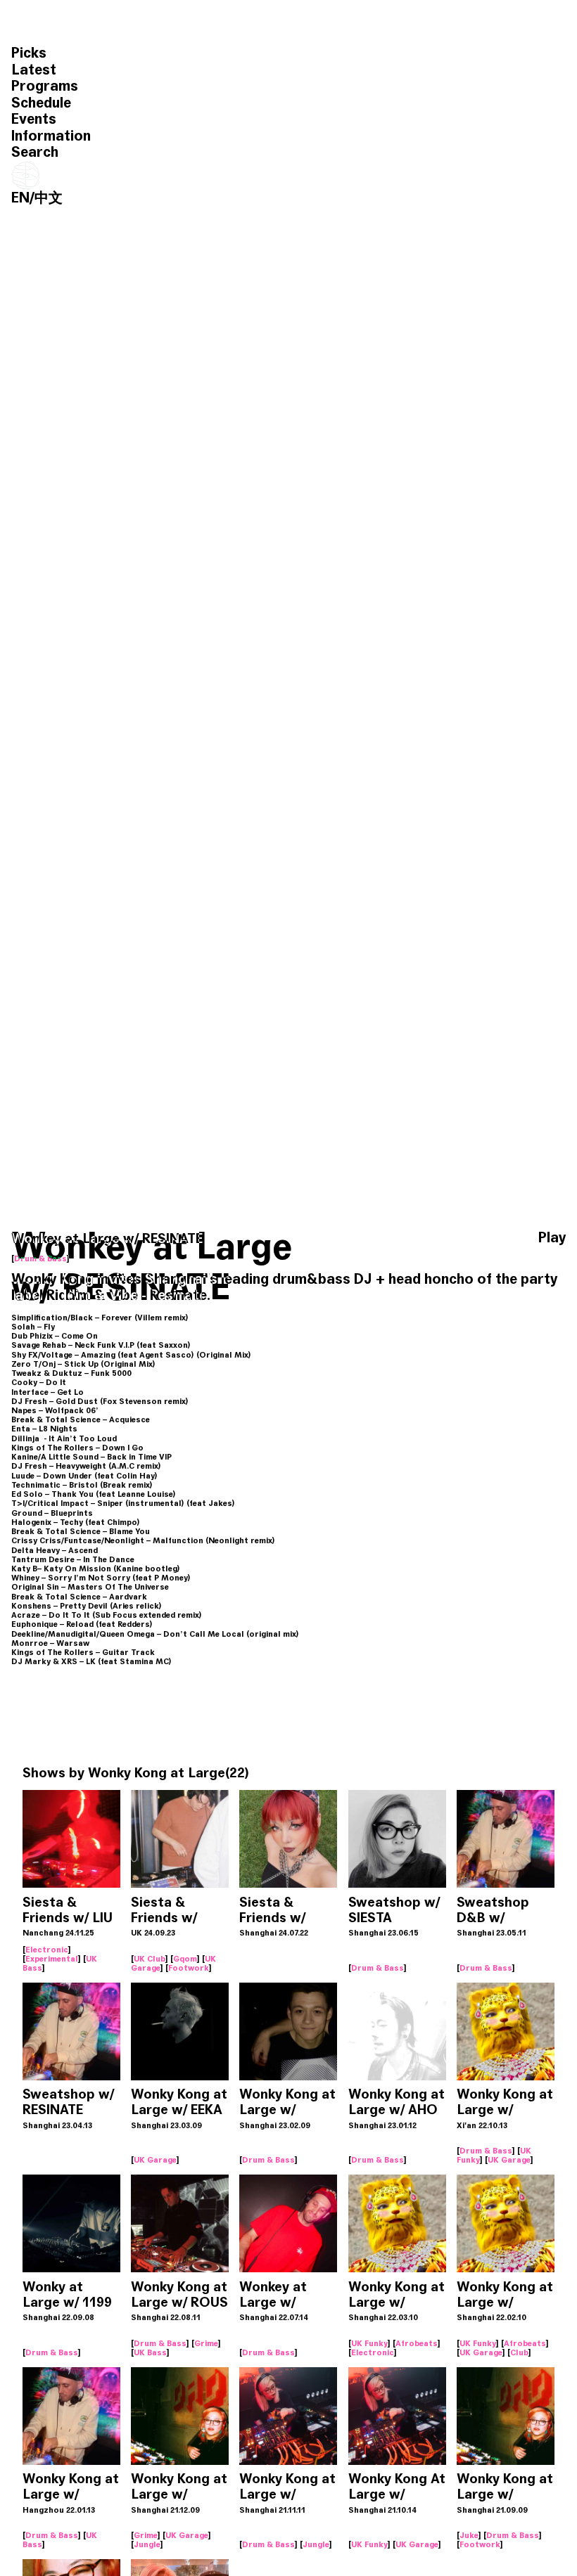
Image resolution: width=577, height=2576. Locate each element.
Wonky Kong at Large (157, 1773)
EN (20, 198)
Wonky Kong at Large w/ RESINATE (71, 2494)
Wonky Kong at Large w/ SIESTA (505, 2110)
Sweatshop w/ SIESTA (394, 1910)
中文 (49, 198)
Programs (45, 86)
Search (35, 152)
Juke (469, 2535)
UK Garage (155, 2160)
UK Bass (150, 2352)
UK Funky (369, 2343)
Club (519, 2352)
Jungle (147, 2544)
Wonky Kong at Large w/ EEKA (179, 2102)
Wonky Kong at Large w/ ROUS (179, 2294)
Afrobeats (417, 2343)
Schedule (41, 103)
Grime (206, 2343)
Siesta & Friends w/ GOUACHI (272, 1918)
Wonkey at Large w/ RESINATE (273, 2302)
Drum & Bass (40, 1258)
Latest (34, 70)
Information (51, 136)
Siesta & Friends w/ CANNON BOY (176, 1918)
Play (552, 1238)
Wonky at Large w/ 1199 (67, 2294)
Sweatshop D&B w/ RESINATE (493, 1918)
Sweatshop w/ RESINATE (68, 2102)
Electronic (47, 1950)
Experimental (52, 1959)
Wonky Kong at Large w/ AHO (397, 2102)
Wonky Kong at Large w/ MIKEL (287, 2110)
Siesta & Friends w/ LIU (68, 1910)
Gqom (185, 1959)
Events (34, 119)
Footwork (189, 1968)
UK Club (150, 1959)
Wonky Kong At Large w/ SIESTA (397, 2494)
